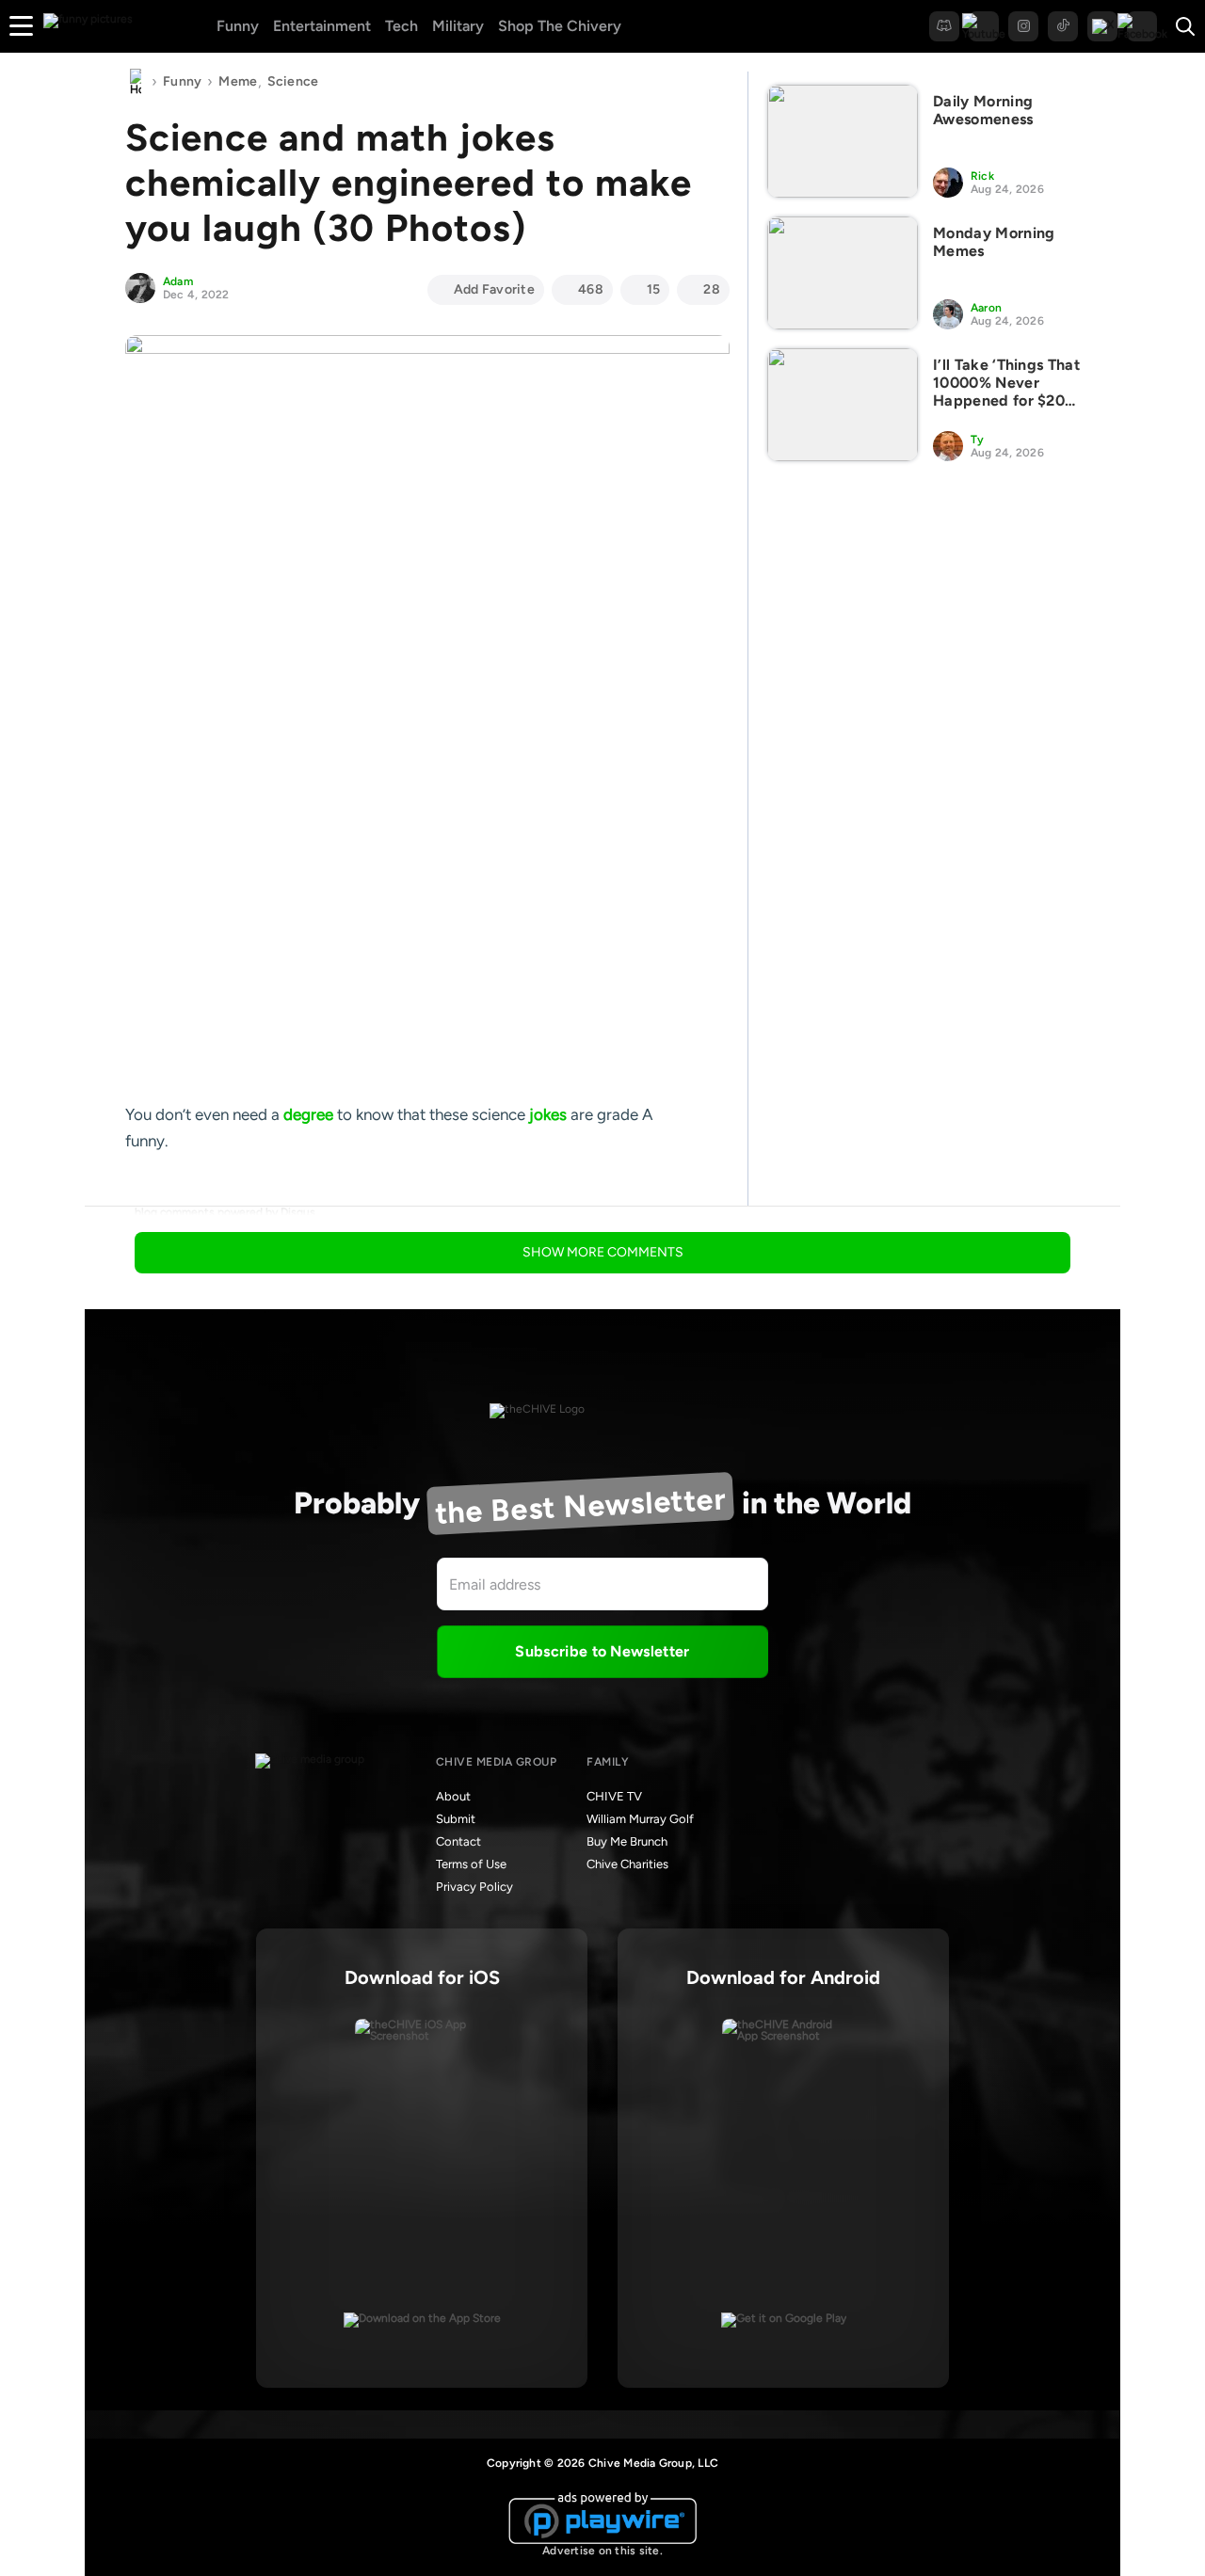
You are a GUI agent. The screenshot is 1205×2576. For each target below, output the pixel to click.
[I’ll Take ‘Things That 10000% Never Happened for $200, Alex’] (843, 405)
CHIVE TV (614, 1796)
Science (293, 81)
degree (308, 1114)
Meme (238, 81)
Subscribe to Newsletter (602, 1651)
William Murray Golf (640, 1819)
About (453, 1796)
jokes (548, 1114)
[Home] (136, 82)
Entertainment (322, 26)
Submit (456, 1819)
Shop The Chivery (560, 26)
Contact (458, 1841)
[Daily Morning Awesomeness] (843, 141)
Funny (238, 26)
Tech (402, 26)
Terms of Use (471, 1864)
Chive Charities (627, 1864)
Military (458, 26)
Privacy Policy (474, 1887)
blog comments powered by (225, 1212)
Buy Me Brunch (627, 1841)
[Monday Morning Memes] (843, 273)
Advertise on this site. (602, 2551)
